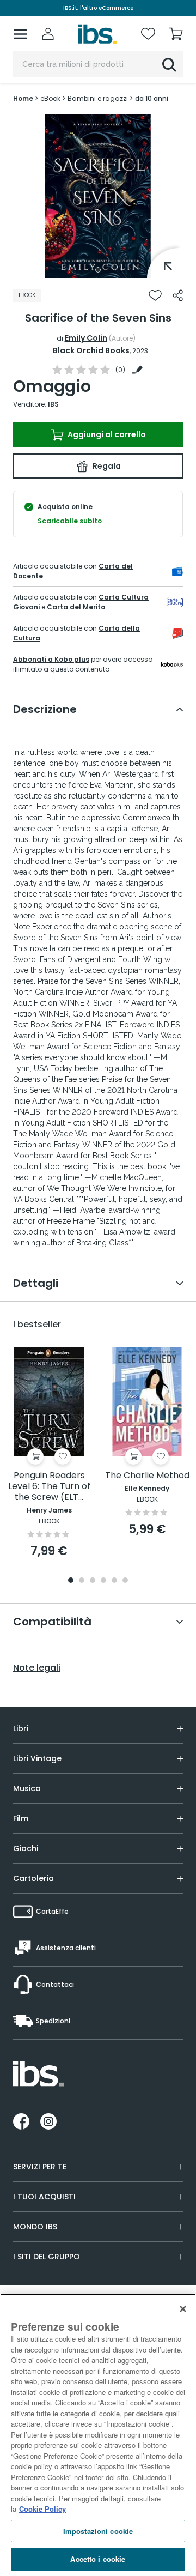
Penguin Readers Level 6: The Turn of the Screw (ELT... (49, 1487)
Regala (106, 466)
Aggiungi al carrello (106, 434)
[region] (98, 2435)
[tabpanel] (98, 196)
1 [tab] (98, 270)
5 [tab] (114, 1581)
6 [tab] (125, 1581)
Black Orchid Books (91, 350)
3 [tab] (93, 1581)
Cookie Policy (42, 2509)
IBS (53, 404)
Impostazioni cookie (98, 2531)
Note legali (37, 1668)
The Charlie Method (147, 1476)
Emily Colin (86, 338)
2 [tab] (82, 1581)
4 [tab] (103, 1581)
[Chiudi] (183, 2309)
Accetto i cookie (98, 2559)
